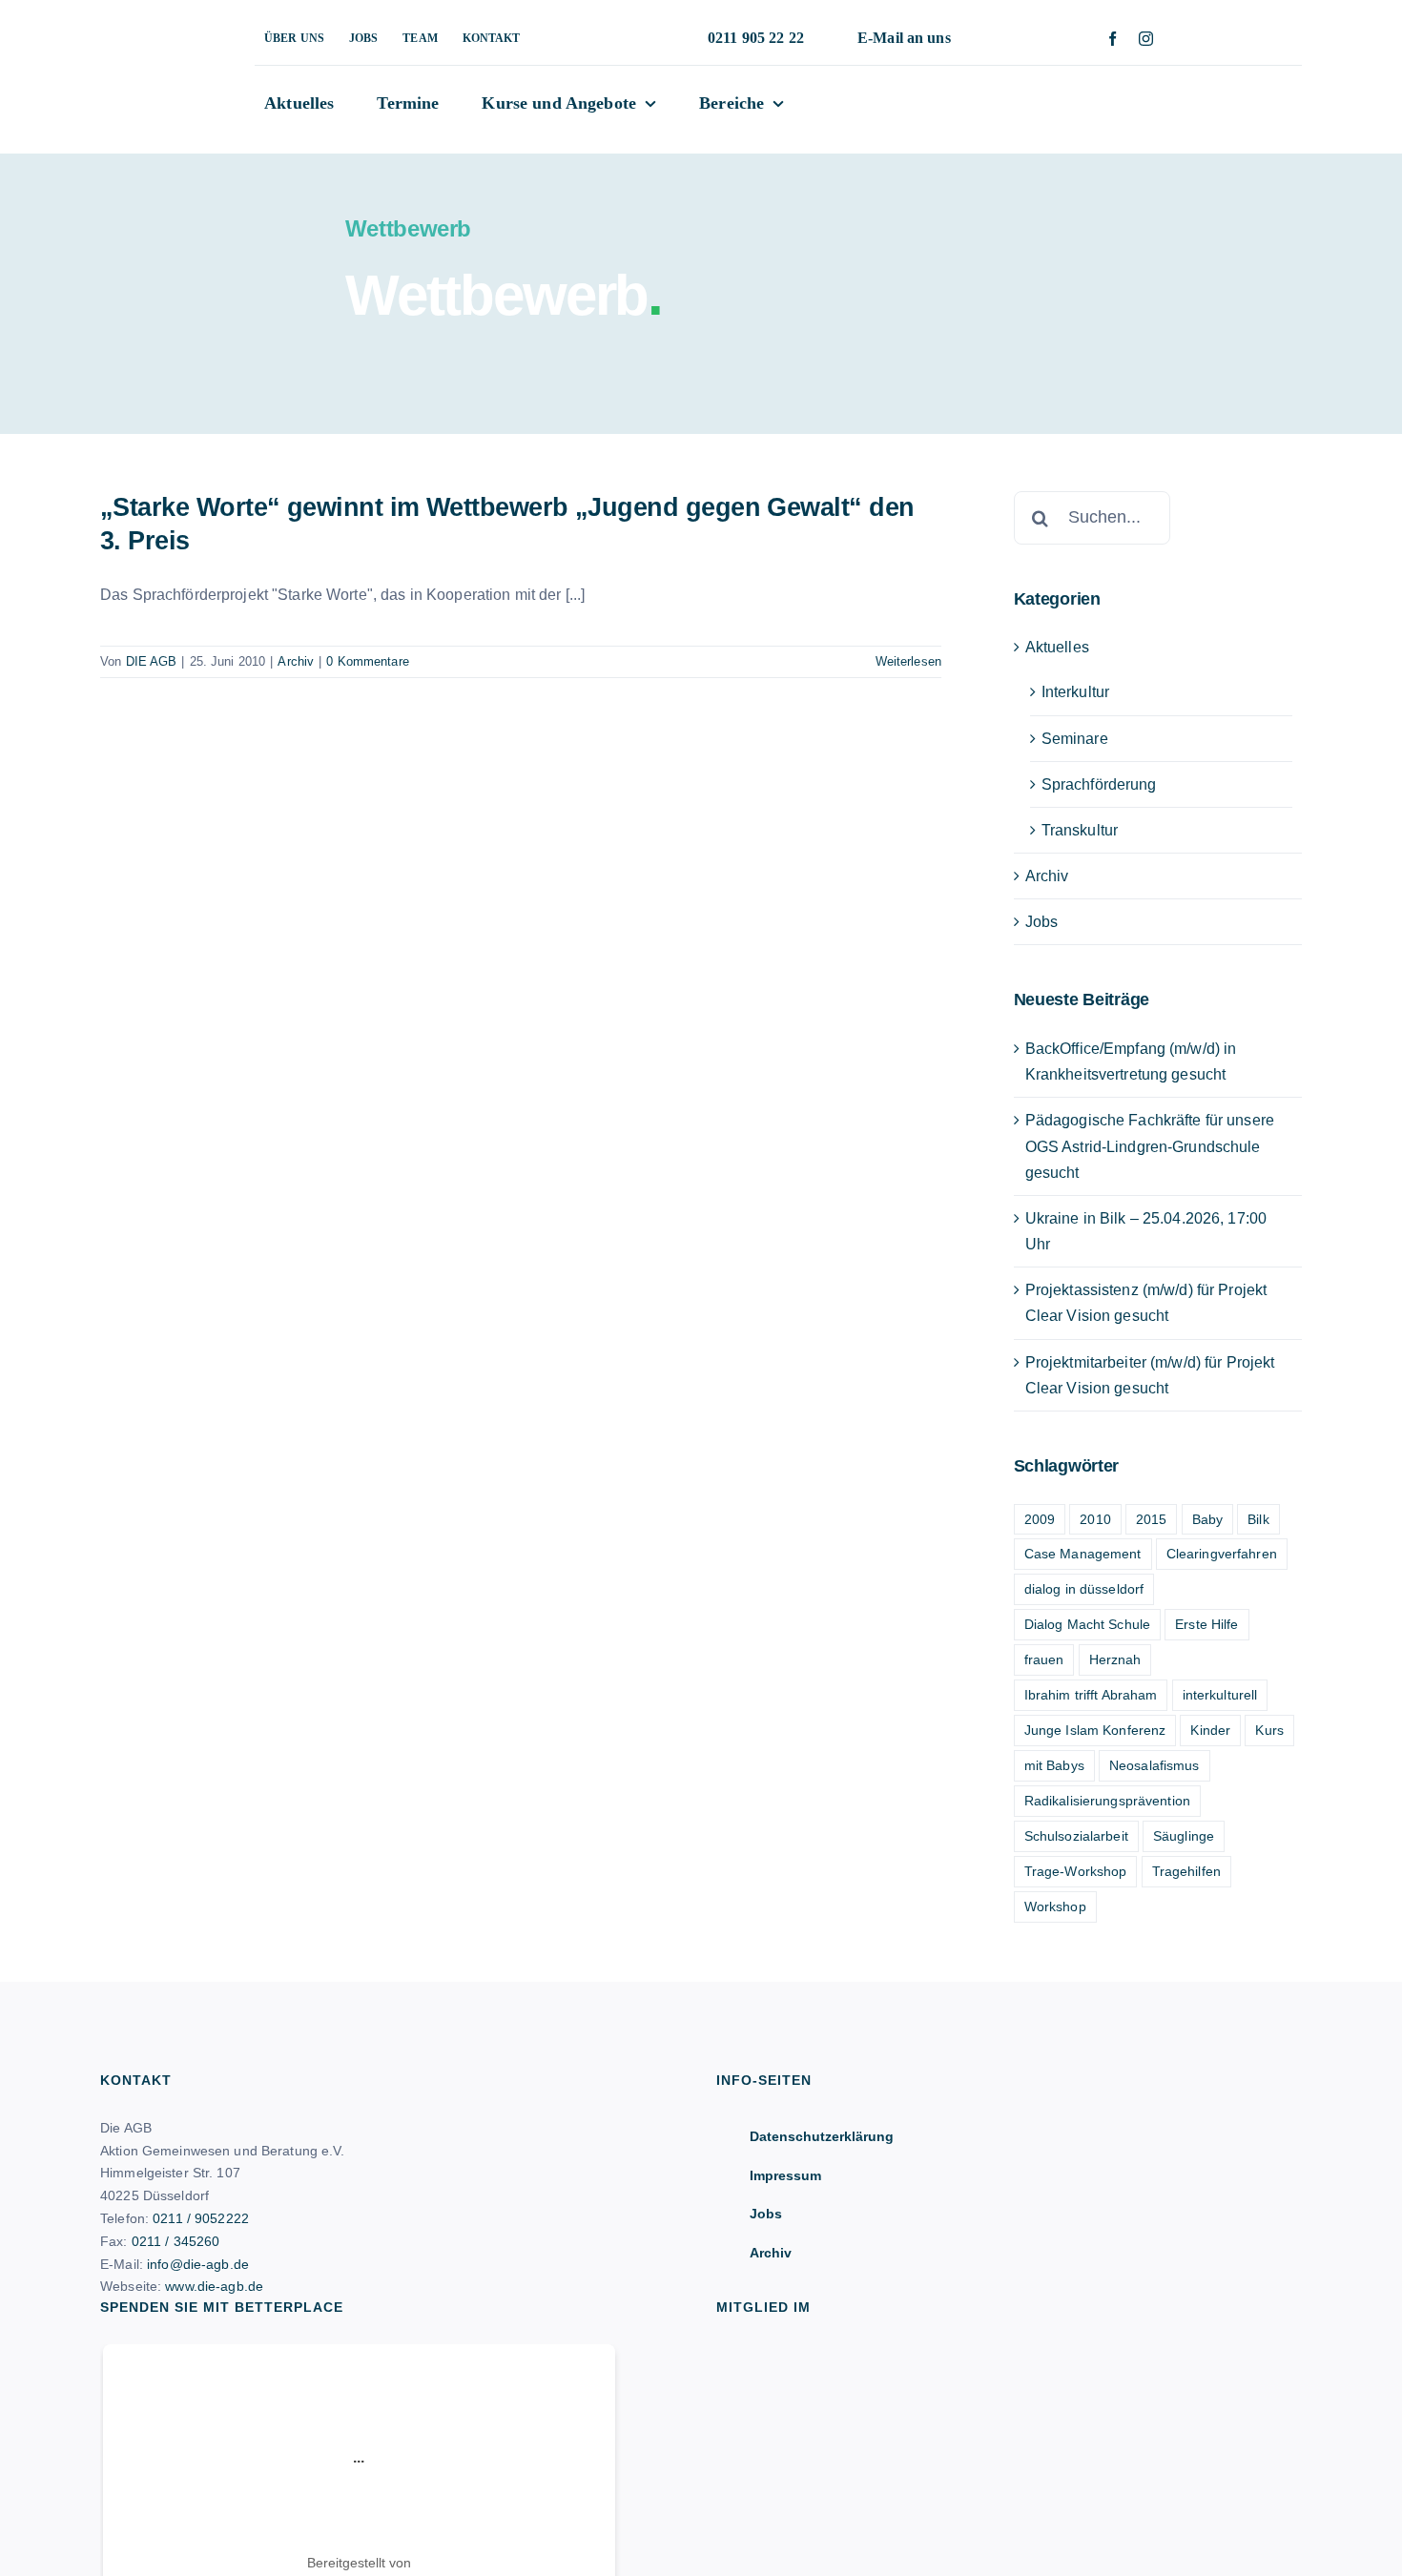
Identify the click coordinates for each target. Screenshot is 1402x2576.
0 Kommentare (368, 661)
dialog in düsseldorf (1084, 1589)
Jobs (1042, 922)
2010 (1095, 1519)
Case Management (1083, 1554)
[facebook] (1113, 39)
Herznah (1115, 1659)
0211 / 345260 (176, 2241)
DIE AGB (152, 661)
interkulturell (1220, 1695)
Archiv (296, 661)
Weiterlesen (908, 661)
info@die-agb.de (198, 2264)
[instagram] (1146, 39)
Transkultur (1080, 830)
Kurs (1269, 1730)
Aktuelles (1057, 647)
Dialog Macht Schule (1087, 1624)
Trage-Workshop (1076, 1871)
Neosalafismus (1155, 1765)
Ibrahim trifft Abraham (1091, 1695)
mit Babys (1054, 1765)
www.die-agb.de (214, 2286)
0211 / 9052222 (201, 2218)
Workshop (1055, 1906)
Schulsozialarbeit (1076, 1836)
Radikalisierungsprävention (1107, 1801)
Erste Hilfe (1206, 1624)
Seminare (1075, 739)
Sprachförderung (1099, 784)
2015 (1152, 1519)
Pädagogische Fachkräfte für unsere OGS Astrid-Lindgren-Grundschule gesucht (1150, 1146)
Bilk (1258, 1519)
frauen (1044, 1659)
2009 (1040, 1519)
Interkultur (1075, 692)
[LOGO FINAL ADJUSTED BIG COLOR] (148, 31)
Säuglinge (1184, 1836)
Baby (1208, 1519)
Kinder (1210, 1730)
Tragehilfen (1186, 1871)
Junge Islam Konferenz (1095, 1730)
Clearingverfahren (1222, 1554)
